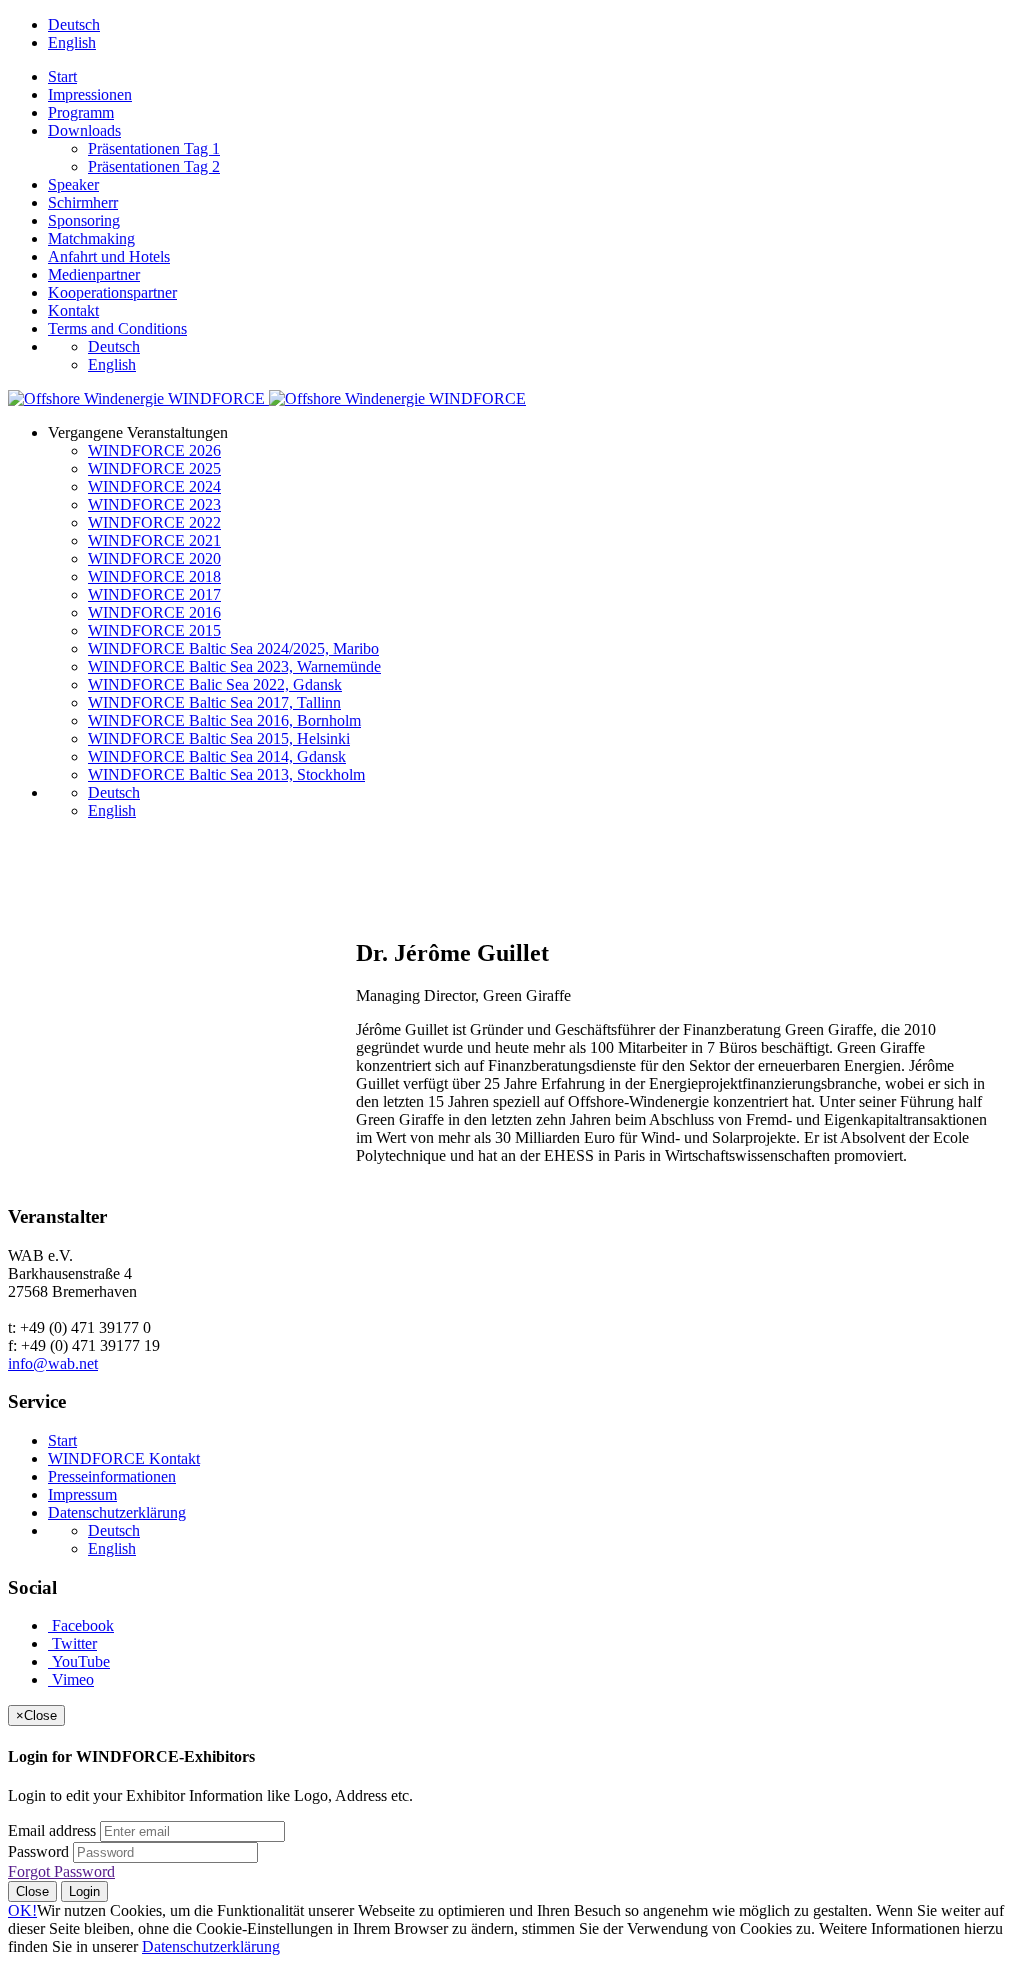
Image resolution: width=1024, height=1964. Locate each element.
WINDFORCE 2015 (154, 630)
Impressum (82, 1494)
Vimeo (71, 1679)
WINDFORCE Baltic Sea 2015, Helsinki (219, 738)
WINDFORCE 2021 (154, 540)
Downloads (84, 130)
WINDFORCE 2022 (154, 522)
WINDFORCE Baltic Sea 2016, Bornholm (224, 720)
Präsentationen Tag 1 (154, 148)
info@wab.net (53, 1363)
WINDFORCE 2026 (154, 450)
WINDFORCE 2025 (154, 468)
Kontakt (73, 310)
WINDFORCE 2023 (154, 504)
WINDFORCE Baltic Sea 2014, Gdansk (217, 756)
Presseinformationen (112, 1476)
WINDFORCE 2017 (154, 594)
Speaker (73, 184)
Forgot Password (61, 1871)
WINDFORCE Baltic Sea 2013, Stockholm (226, 774)
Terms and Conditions (117, 328)
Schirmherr (83, 202)
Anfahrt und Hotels (109, 256)
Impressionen (90, 94)
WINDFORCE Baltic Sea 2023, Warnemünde (234, 666)
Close (32, 1891)
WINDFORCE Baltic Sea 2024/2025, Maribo (233, 648)
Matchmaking (91, 238)
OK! (22, 1910)
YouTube (79, 1661)
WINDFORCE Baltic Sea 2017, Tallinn (214, 702)
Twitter (72, 1643)
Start (62, 76)
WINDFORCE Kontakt (124, 1458)
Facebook (81, 1625)
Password (38, 1851)
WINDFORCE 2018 (154, 576)
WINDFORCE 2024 (154, 486)
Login (84, 1891)
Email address (52, 1830)
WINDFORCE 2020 (154, 558)
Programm (81, 112)
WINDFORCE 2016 (154, 612)
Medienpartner (94, 274)
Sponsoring (84, 220)
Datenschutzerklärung (117, 1512)
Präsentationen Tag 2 (154, 166)
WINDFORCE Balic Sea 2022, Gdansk (215, 684)
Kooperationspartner (112, 292)
